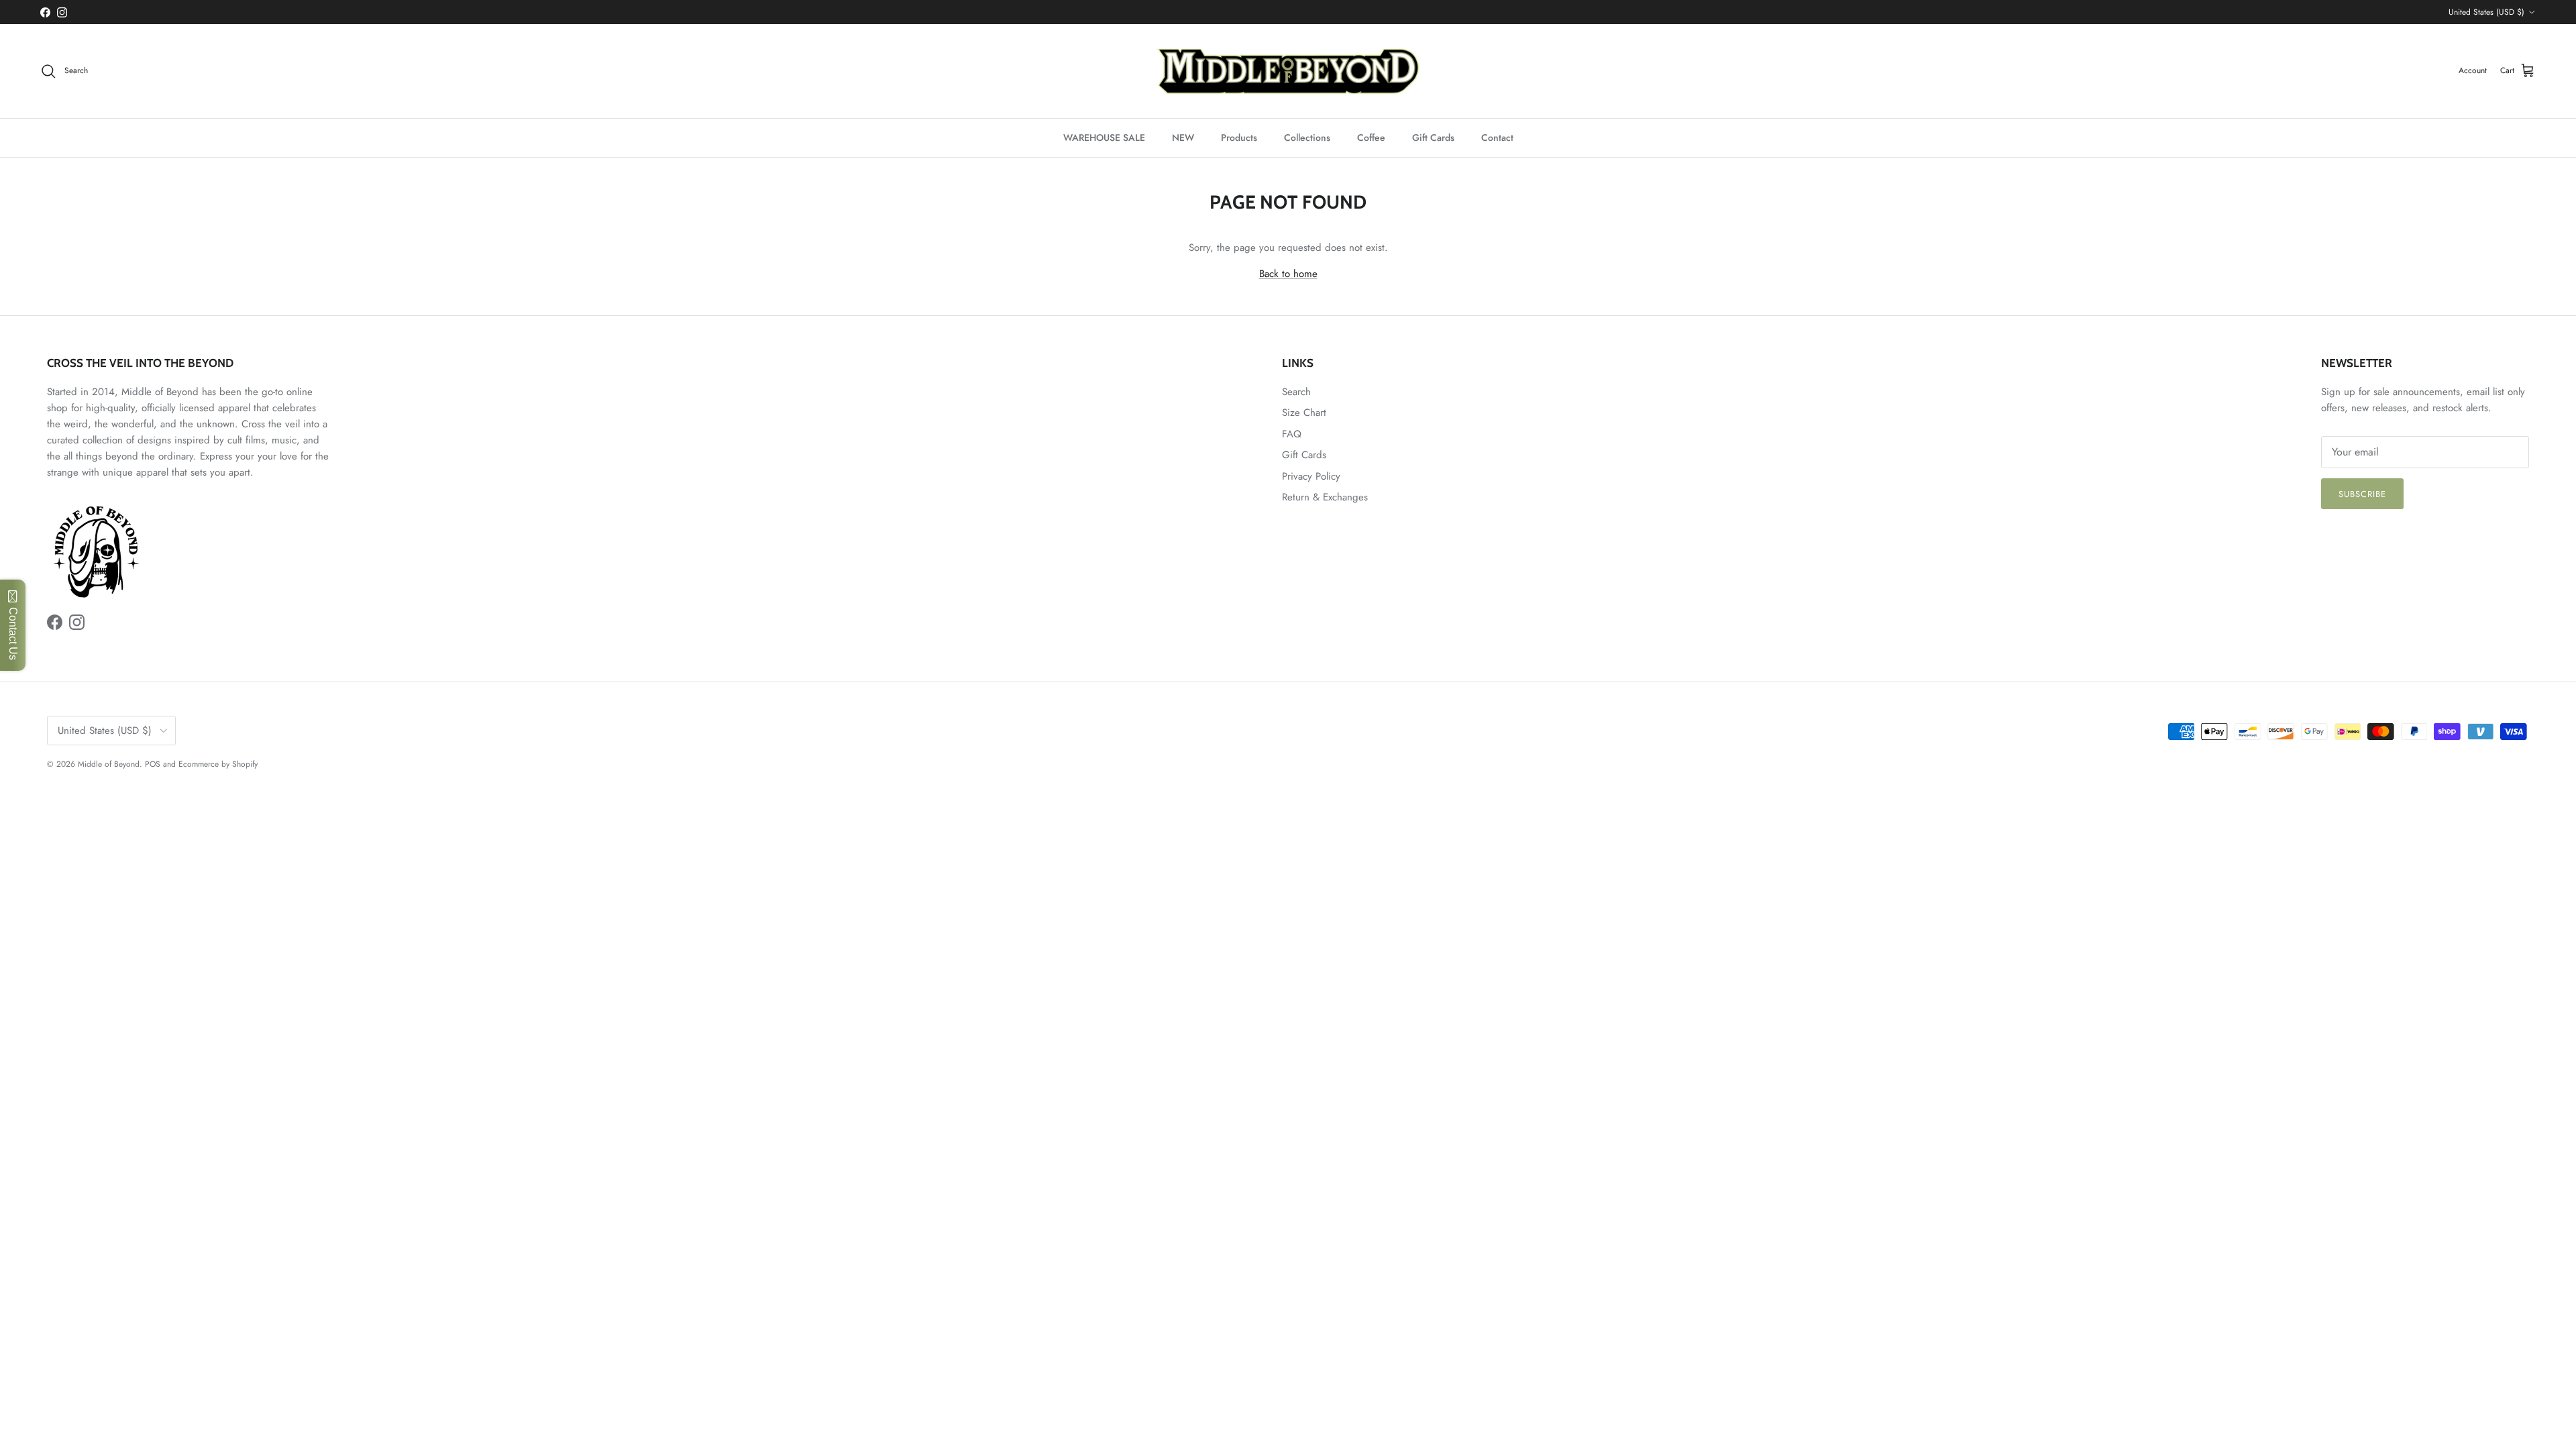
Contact (1497, 138)
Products (1239, 138)
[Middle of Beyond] (1288, 71)
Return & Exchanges (1325, 497)
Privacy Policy (1311, 476)
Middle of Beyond (109, 764)
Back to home (1288, 274)
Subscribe (2362, 494)
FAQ (1292, 434)
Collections (1307, 138)
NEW (1183, 138)
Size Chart (1304, 413)
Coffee (1371, 138)
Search (1296, 392)
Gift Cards (1433, 138)
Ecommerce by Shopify (218, 764)
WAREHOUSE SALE (1104, 138)
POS (153, 764)
